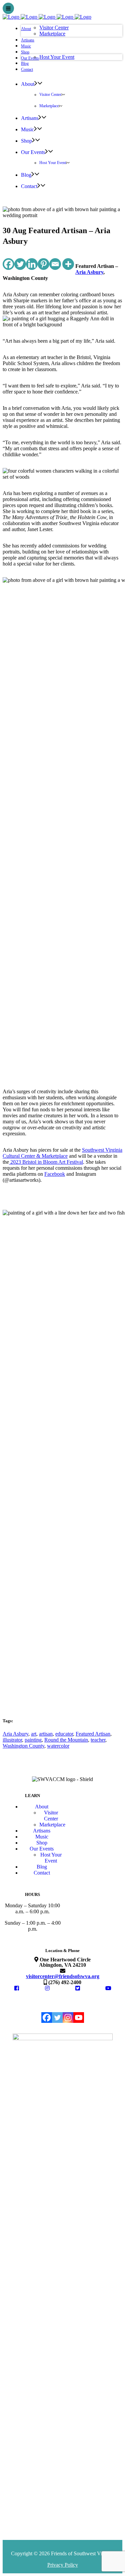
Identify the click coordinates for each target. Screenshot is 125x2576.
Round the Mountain (66, 1740)
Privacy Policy (63, 2565)
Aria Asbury (89, 272)
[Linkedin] (32, 264)
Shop (42, 1843)
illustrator (12, 1740)
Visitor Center (51, 1816)
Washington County (23, 1746)
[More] (68, 264)
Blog (42, 1867)
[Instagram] (68, 2018)
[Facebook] (8, 264)
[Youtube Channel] (79, 2018)
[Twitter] (20, 264)
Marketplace (52, 1825)
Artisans (42, 1831)
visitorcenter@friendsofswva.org (63, 1976)
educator (64, 1734)
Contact (42, 1873)
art (34, 1734)
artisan (46, 1734)
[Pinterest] (43, 264)
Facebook (55, 1174)
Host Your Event (51, 1858)
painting (33, 1740)
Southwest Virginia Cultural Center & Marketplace (62, 1153)
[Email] (55, 264)
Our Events (42, 1849)
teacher (98, 1740)
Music (42, 1837)
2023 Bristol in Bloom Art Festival (46, 1162)
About (42, 1807)
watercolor (58, 1746)
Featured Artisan (93, 1734)
